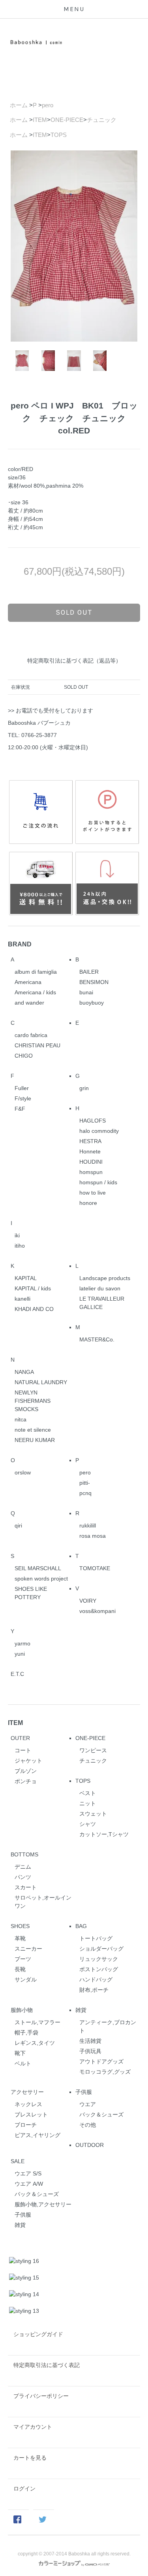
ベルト (23, 2063)
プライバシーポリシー (41, 2396)
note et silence (33, 1430)
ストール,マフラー (37, 2022)
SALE (18, 2161)
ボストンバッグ (99, 1969)
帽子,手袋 (26, 2033)
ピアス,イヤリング (37, 2135)
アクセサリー (27, 2092)
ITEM (40, 120)
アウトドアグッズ (101, 2061)
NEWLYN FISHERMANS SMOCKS (33, 1401)
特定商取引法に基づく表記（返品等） (74, 661)
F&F (20, 1109)
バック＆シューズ (101, 2114)
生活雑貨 (90, 2041)
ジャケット (28, 1761)
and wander (29, 1003)
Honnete (90, 1151)
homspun (91, 1172)
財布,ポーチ (94, 1990)
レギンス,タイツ (35, 2043)
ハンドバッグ (96, 1979)
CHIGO (24, 1056)
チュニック (102, 120)
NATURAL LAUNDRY (41, 1382)
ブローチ (26, 2125)
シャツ (88, 1824)
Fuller (22, 1088)
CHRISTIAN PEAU (37, 1045)
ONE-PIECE (67, 120)
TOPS (59, 135)
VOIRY (88, 1601)
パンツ (23, 1877)
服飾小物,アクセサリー (43, 2204)
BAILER (89, 972)
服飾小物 (22, 2010)
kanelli (22, 1299)
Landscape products (105, 1278)
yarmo (22, 1643)
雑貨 (81, 2010)
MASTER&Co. (97, 1339)
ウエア (88, 2104)
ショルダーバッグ (101, 1949)
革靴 (20, 1938)
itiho (20, 1246)
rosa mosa (93, 1536)
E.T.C (17, 1674)
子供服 (84, 2092)
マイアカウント (33, 2427)
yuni (20, 1654)
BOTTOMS (24, 1854)
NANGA (24, 1372)
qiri (18, 1525)
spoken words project (41, 1579)
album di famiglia (36, 972)
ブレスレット (31, 2114)
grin (84, 1088)
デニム (23, 1867)
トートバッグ (96, 1938)
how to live (93, 1193)
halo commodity (99, 1131)
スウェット (93, 1814)
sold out (74, 612)
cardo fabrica (31, 1035)
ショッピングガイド (38, 2334)
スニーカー (28, 1949)
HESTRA (90, 1141)
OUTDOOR (90, 2145)
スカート (26, 1887)
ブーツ (23, 1959)
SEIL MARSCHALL (38, 1568)
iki (17, 1235)
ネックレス (28, 2104)
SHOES (20, 1926)
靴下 (20, 2053)
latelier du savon (100, 1288)
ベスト (88, 1793)
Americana (28, 982)
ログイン (24, 2489)
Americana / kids (35, 992)
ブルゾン (26, 1771)
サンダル (26, 1979)
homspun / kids (98, 1182)
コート (23, 1750)
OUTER (20, 1738)
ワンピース (93, 1750)
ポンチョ (26, 1781)
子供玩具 (90, 2051)
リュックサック (99, 1959)
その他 (88, 2125)
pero (48, 105)
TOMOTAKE (95, 1568)
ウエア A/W (29, 2184)
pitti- (85, 1483)
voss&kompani (97, 1611)
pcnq (85, 1493)
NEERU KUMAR (35, 1440)
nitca (21, 1419)
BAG (81, 1926)
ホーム (19, 105)
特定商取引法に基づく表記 (47, 2365)
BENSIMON (94, 982)
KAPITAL (26, 1278)
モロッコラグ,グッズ (105, 2072)
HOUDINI (91, 1162)
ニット (88, 1803)
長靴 (20, 1969)
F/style (23, 1098)
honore (88, 1203)
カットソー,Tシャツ (104, 1834)
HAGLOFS (93, 1121)
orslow (23, 1472)
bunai (86, 992)
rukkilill (88, 1525)
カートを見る (30, 2458)
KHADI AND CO (34, 1309)
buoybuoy (92, 1003)
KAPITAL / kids (33, 1288)
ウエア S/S (28, 2173)
